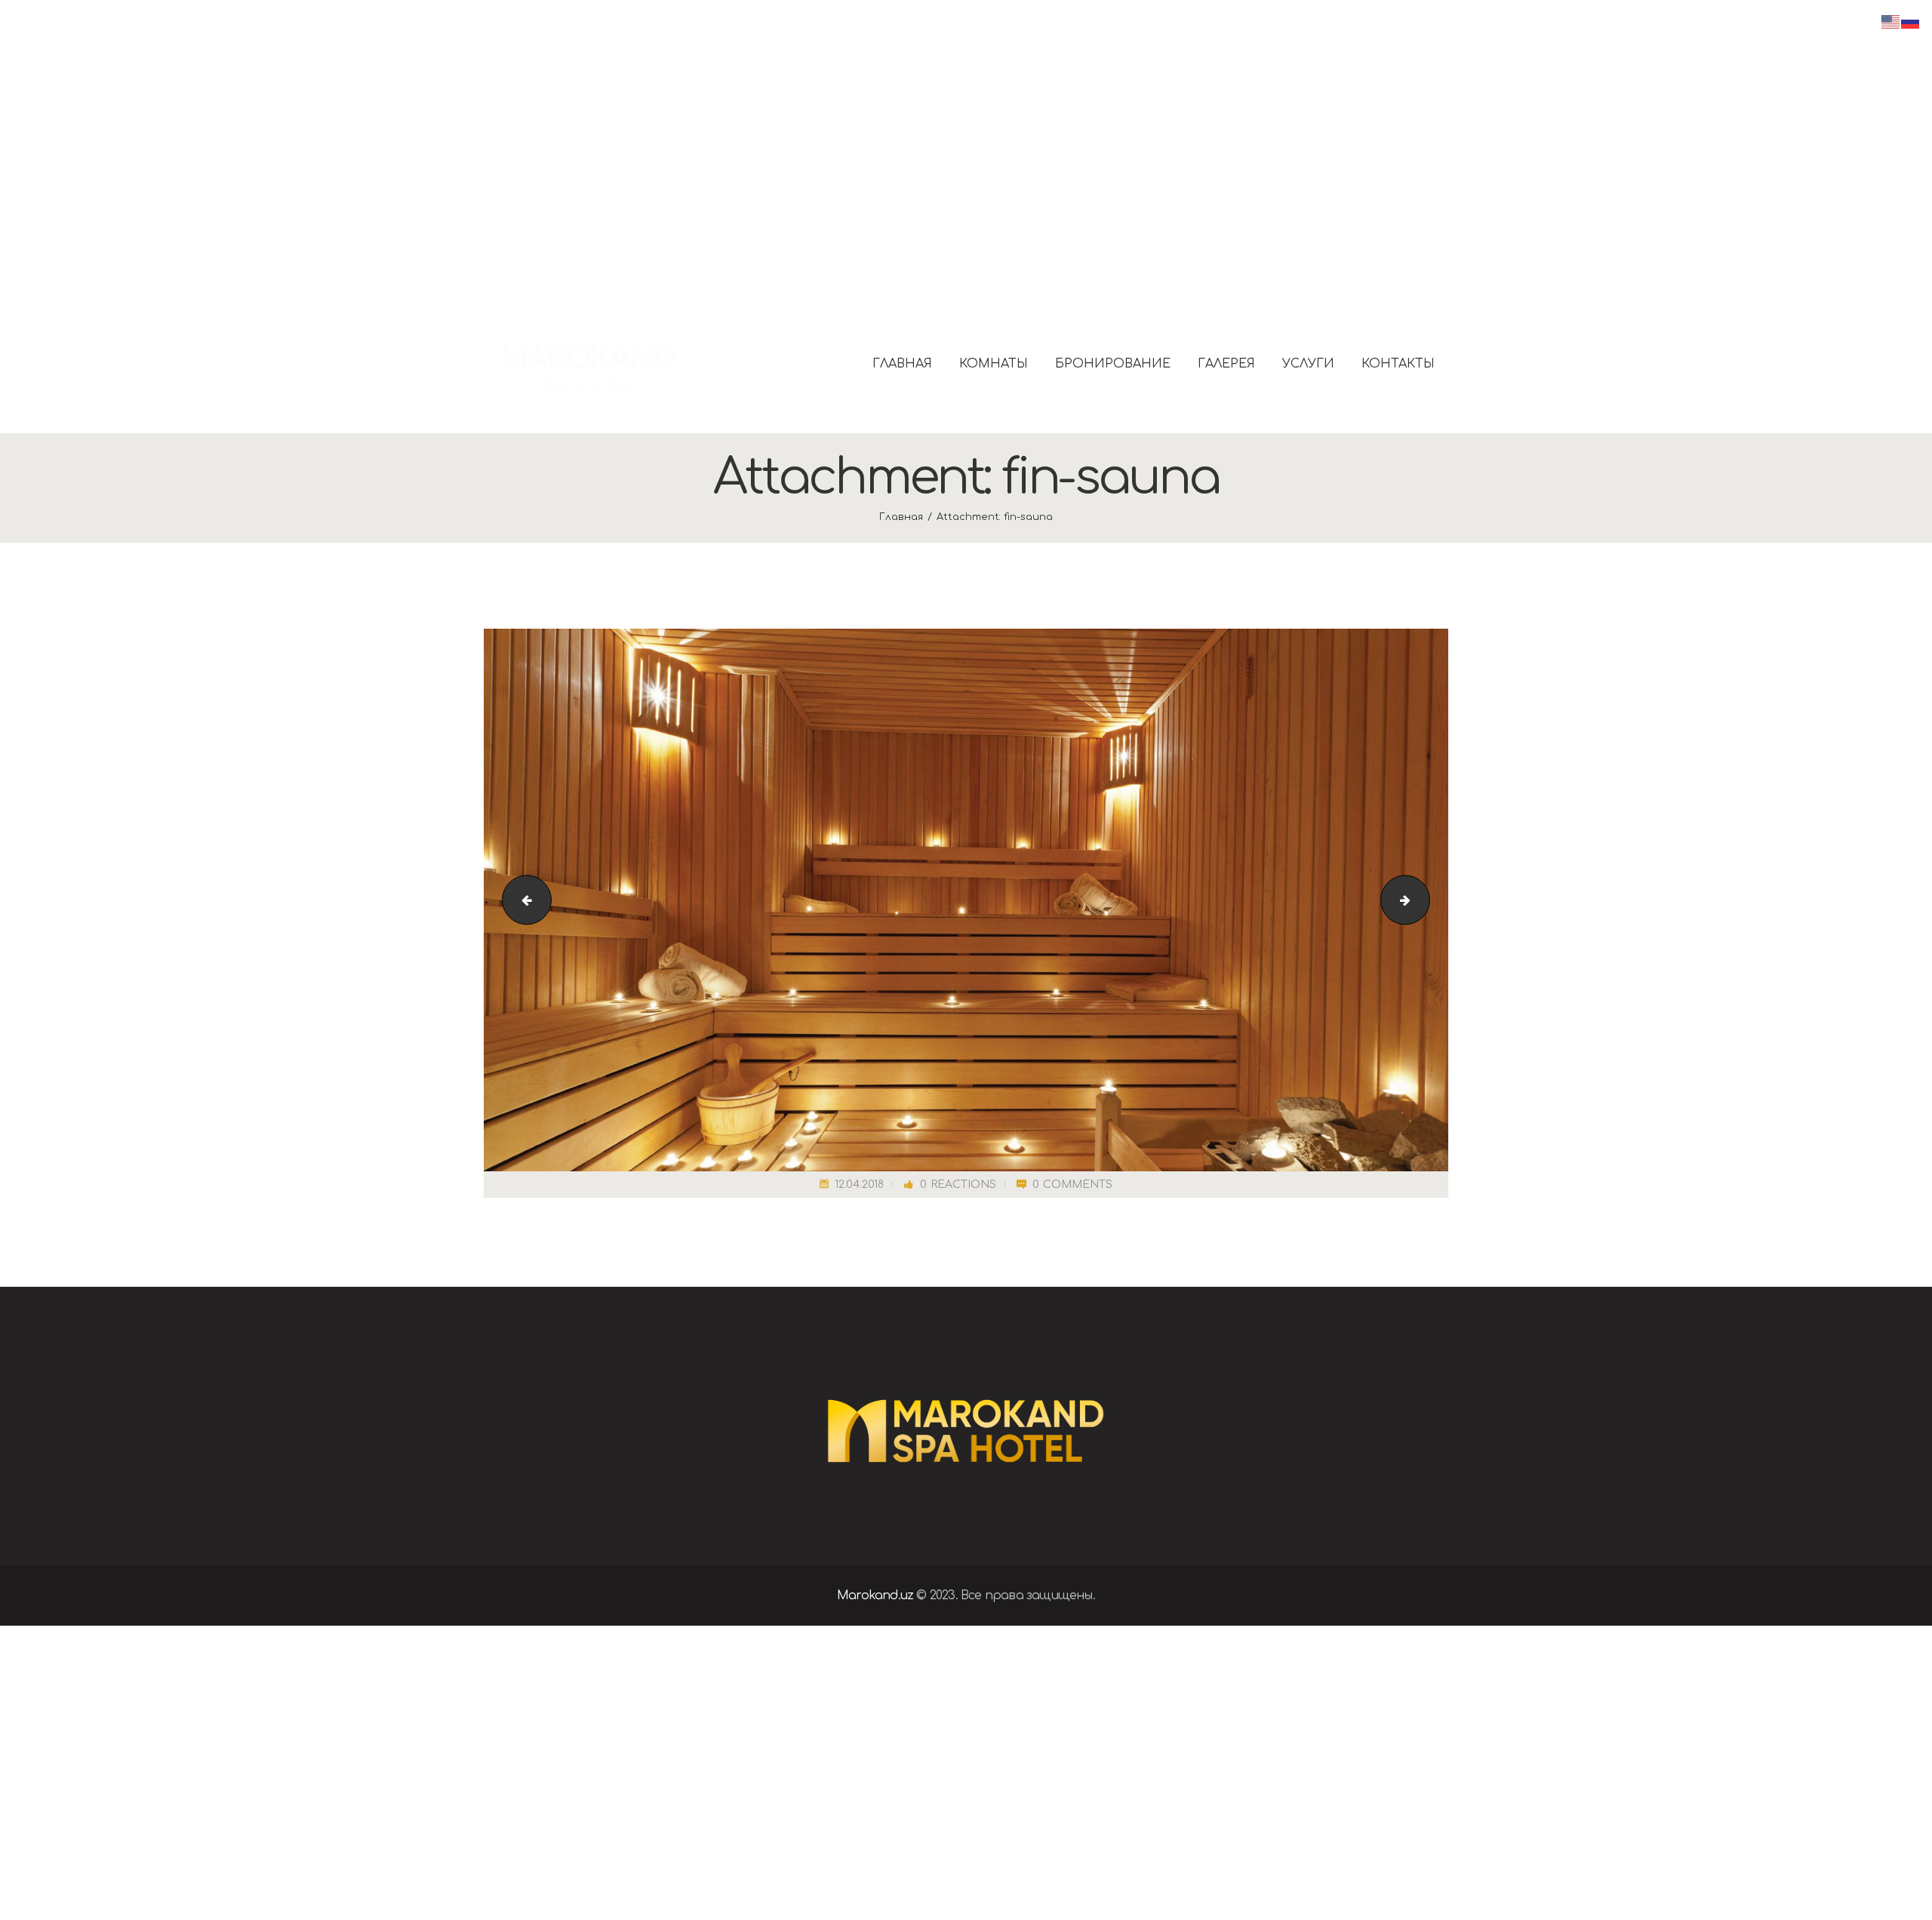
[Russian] (1911, 21)
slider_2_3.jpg (521, 900)
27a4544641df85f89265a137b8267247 (1424, 900)
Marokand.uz (875, 1595)
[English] (1891, 21)
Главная (901, 517)
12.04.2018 (859, 1185)
